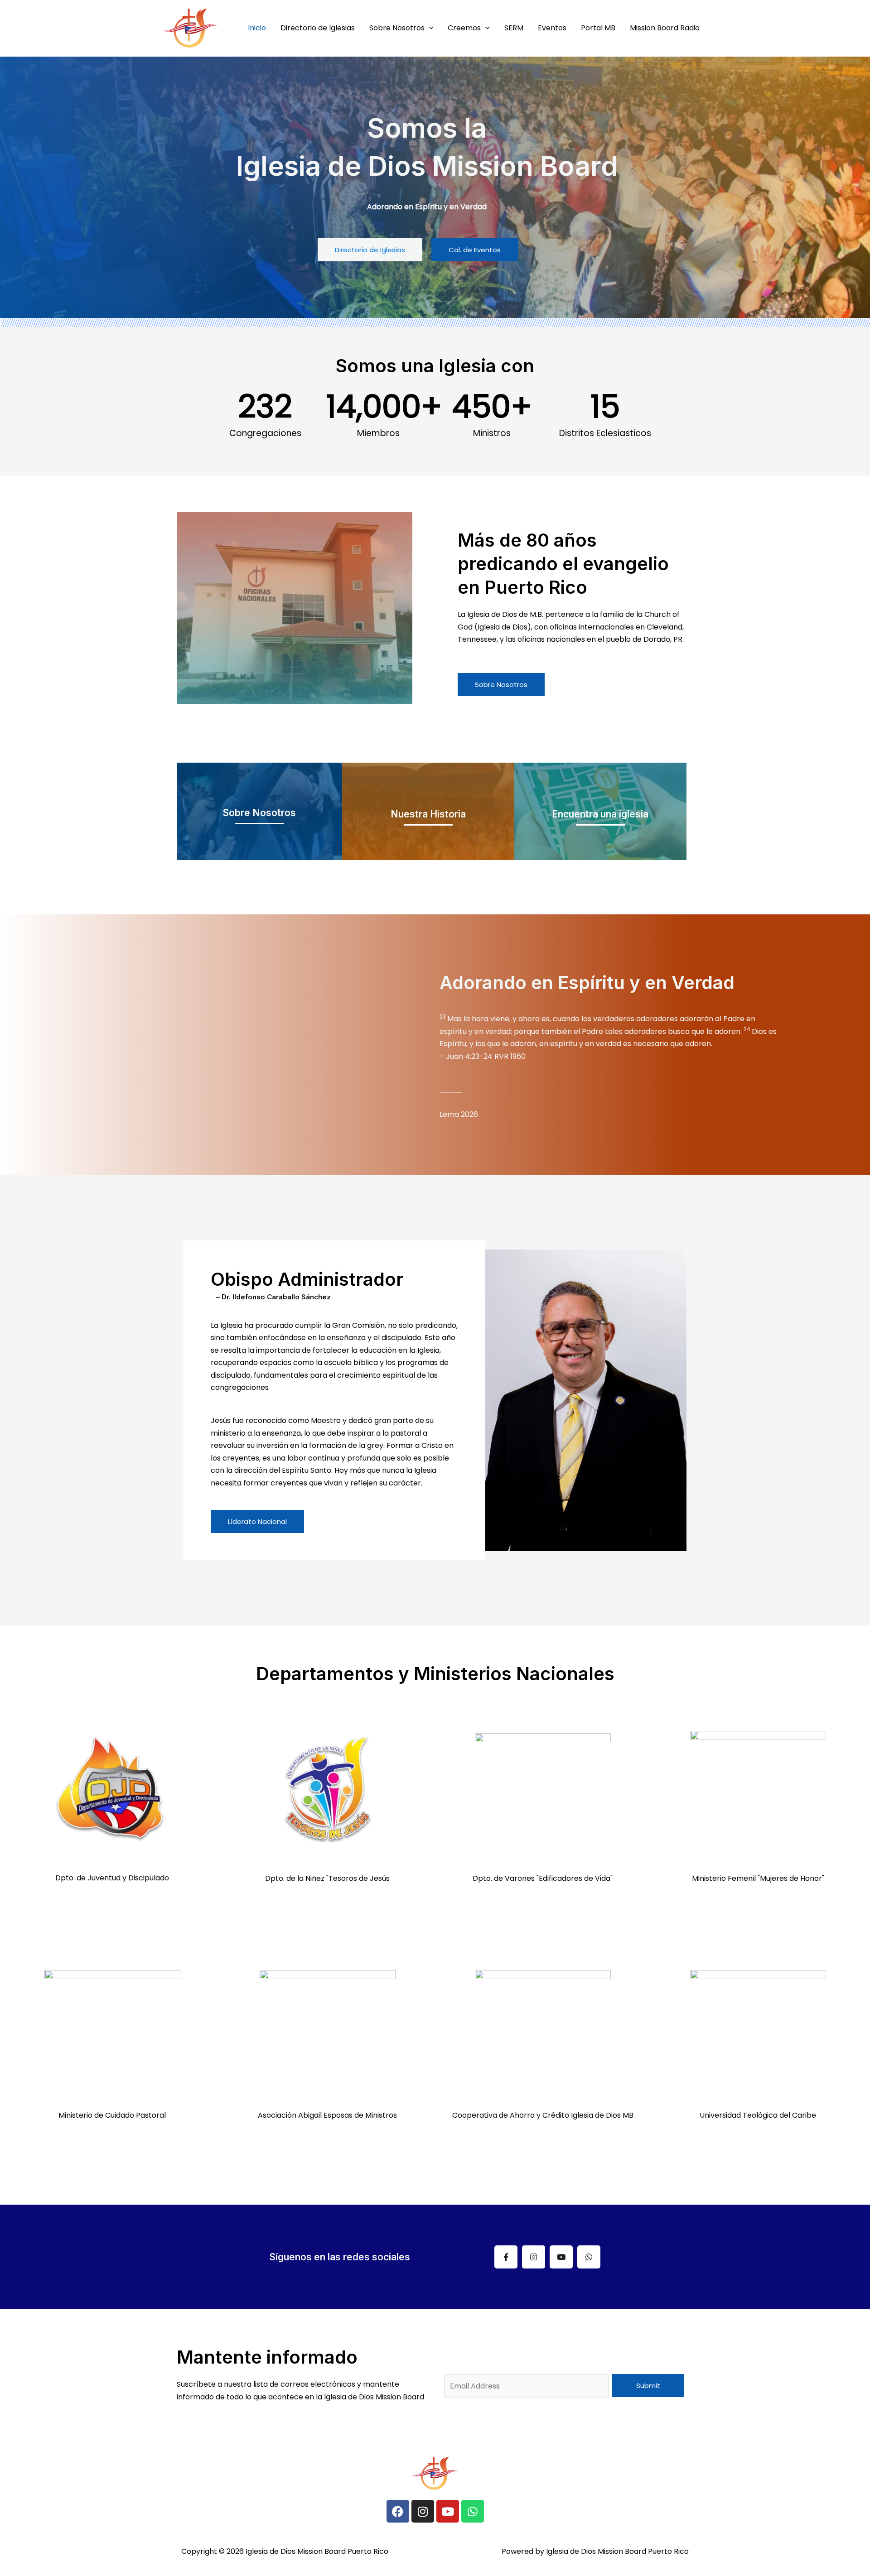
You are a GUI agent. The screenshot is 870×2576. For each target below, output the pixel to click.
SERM (514, 28)
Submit (648, 2386)
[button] (429, 28)
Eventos (552, 28)
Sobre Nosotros (397, 28)
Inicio (257, 28)
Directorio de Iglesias (318, 28)
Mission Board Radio (665, 28)
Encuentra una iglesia (600, 814)
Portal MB (598, 28)
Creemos (464, 28)
